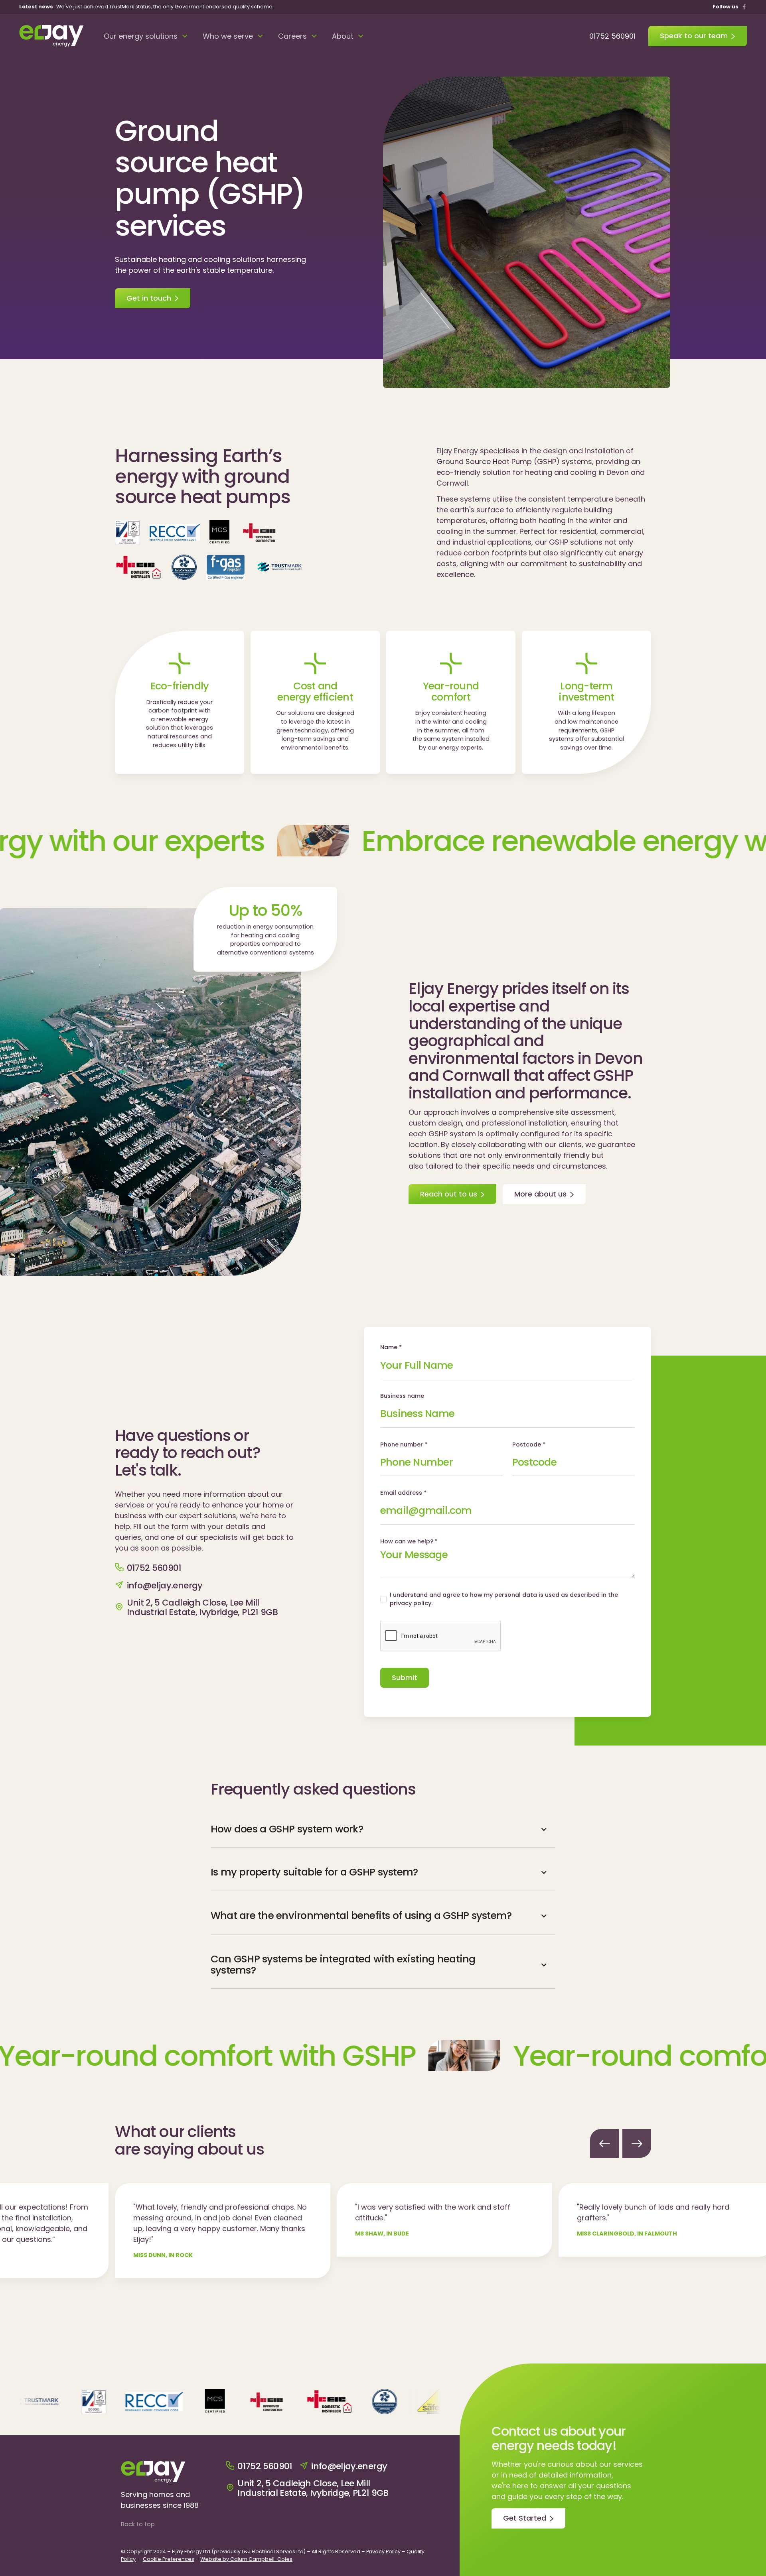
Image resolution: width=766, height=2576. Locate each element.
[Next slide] (637, 2143)
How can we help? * (409, 1541)
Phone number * (404, 1444)
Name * (391, 1347)
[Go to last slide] (604, 2143)
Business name (402, 1396)
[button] (146, 36)
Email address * (403, 1493)
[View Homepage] (51, 36)
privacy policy (411, 1603)
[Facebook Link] (744, 7)
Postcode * (529, 1444)
